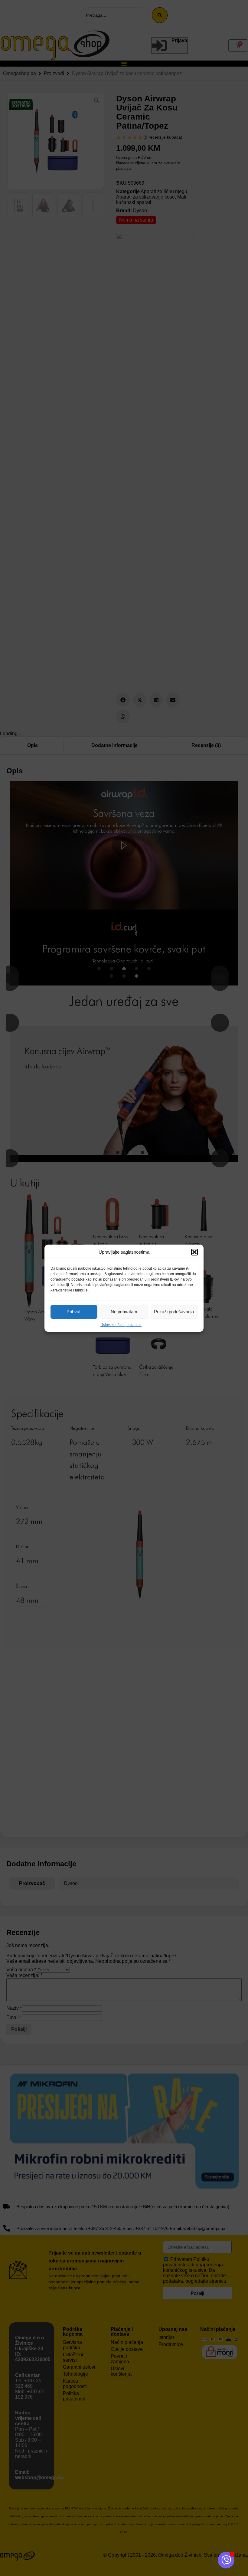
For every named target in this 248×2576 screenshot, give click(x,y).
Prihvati (74, 1312)
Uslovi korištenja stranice (121, 1325)
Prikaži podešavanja (174, 1312)
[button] (194, 1252)
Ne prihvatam (124, 1312)
